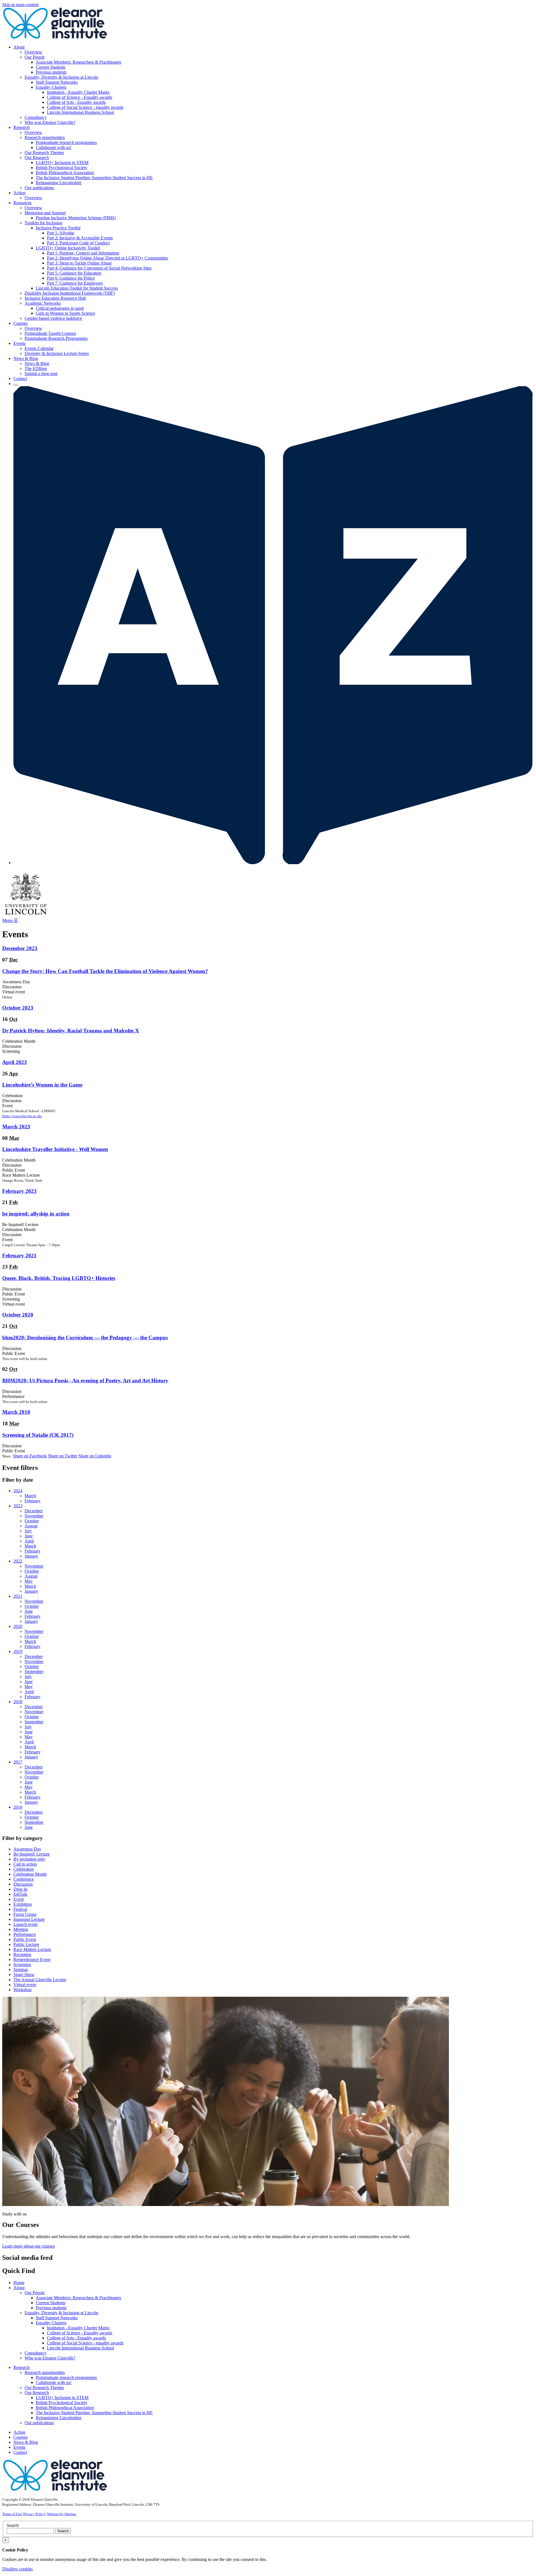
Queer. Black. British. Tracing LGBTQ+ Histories (59, 1278)
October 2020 (18, 1315)
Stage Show (24, 1975)
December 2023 (20, 948)
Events (19, 2447)
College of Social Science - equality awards (85, 107)
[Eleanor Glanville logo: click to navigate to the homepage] (55, 38)
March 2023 (16, 1127)
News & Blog (37, 363)
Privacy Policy (34, 2514)
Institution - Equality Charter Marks (78, 92)
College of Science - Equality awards (80, 97)
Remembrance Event (32, 1959)
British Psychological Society (62, 168)
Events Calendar (39, 348)
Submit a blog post (41, 373)
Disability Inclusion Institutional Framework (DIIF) (70, 293)
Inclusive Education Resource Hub (55, 298)
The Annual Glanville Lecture (40, 1980)
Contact (20, 379)
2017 (18, 1762)
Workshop (22, 1990)
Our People (35, 57)
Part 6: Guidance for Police (71, 278)
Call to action (25, 1864)
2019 (18, 1651)
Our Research (37, 158)
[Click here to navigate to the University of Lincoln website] (26, 915)
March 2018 (16, 1412)
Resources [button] (22, 203)
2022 (18, 1561)
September (34, 1672)
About (19, 2288)
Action (19, 2432)
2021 (18, 1596)
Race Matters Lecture (32, 1949)
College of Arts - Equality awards (76, 102)
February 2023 (19, 1191)
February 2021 (19, 1255)
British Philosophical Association (65, 173)
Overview (33, 52)
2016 (18, 1807)
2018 (18, 1702)
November (34, 1516)
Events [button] (19, 343)
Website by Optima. (62, 2514)
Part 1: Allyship (61, 233)
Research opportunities (45, 137)
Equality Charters (51, 87)
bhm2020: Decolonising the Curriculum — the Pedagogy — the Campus (85, 1338)
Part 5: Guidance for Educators (74, 273)
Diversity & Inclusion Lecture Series (57, 353)
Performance (25, 1934)
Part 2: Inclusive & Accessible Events (80, 238)
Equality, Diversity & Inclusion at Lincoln (61, 77)
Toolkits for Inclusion (43, 223)
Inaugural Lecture (29, 1919)
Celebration (24, 1869)
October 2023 (18, 1008)
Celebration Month (30, 1874)
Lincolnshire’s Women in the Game (42, 1085)
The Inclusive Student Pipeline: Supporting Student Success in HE (94, 178)
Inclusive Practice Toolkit (58, 228)
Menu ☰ (10, 920)
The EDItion (36, 368)
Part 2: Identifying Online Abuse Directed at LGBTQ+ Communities (107, 258)
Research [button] (21, 127)
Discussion (23, 1884)
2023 (18, 1506)
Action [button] (19, 193)
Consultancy (36, 117)
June (29, 1536)
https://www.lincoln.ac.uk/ (22, 1116)
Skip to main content (20, 5)
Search (13, 2525)
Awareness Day (27, 1849)
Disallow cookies (17, 2569)
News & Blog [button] (26, 358)
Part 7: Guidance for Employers (75, 283)
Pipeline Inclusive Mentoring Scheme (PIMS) (76, 218)
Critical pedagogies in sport (60, 308)
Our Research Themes (44, 152)
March (30, 1496)
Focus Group (25, 1914)
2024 (18, 1491)
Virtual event (25, 1985)
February (33, 1501)
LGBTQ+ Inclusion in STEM (62, 163)
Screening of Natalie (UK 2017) (38, 1435)
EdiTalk (20, 1894)
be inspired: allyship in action (36, 1214)
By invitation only (29, 1859)
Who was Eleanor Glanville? (50, 122)
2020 (18, 1626)
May (29, 1581)
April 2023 (15, 1062)
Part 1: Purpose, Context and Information (83, 253)
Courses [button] (21, 323)
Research (21, 2367)
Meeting (21, 1929)
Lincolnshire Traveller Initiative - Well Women (55, 1149)
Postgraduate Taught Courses (50, 333)
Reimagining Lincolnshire (59, 183)
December (34, 1511)
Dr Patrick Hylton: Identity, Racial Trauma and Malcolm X (71, 1031)
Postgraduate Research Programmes (56, 338)
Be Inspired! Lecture (32, 1854)
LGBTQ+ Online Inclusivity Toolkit (68, 248)
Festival (20, 1909)
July (28, 1531)
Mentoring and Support (45, 213)
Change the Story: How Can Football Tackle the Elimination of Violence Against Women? (105, 971)
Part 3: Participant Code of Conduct (78, 243)
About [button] (19, 47)
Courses (21, 2437)
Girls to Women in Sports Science (65, 313)
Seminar (21, 1970)
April (29, 1541)
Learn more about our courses (28, 2246)
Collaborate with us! (54, 147)
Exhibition (23, 1904)
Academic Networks (43, 303)
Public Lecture (26, 1944)
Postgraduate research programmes (66, 142)
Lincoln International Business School (80, 112)
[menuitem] (274, 85)
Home (19, 2283)
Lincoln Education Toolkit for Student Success (77, 288)
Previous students (51, 72)
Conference (24, 1879)
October (32, 1521)
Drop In (20, 1889)
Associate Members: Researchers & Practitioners (78, 62)
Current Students (51, 67)
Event (19, 1899)
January (31, 1556)
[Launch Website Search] (16, 385)
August (31, 1526)
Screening (22, 1965)
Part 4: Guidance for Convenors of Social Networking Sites (99, 268)
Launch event (25, 1924)
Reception (22, 1954)
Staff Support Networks (57, 82)
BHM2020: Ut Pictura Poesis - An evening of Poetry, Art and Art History (85, 1380)
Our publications (39, 188)
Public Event (25, 1939)
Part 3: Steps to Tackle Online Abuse (79, 263)
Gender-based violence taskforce (53, 318)
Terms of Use (12, 2514)
